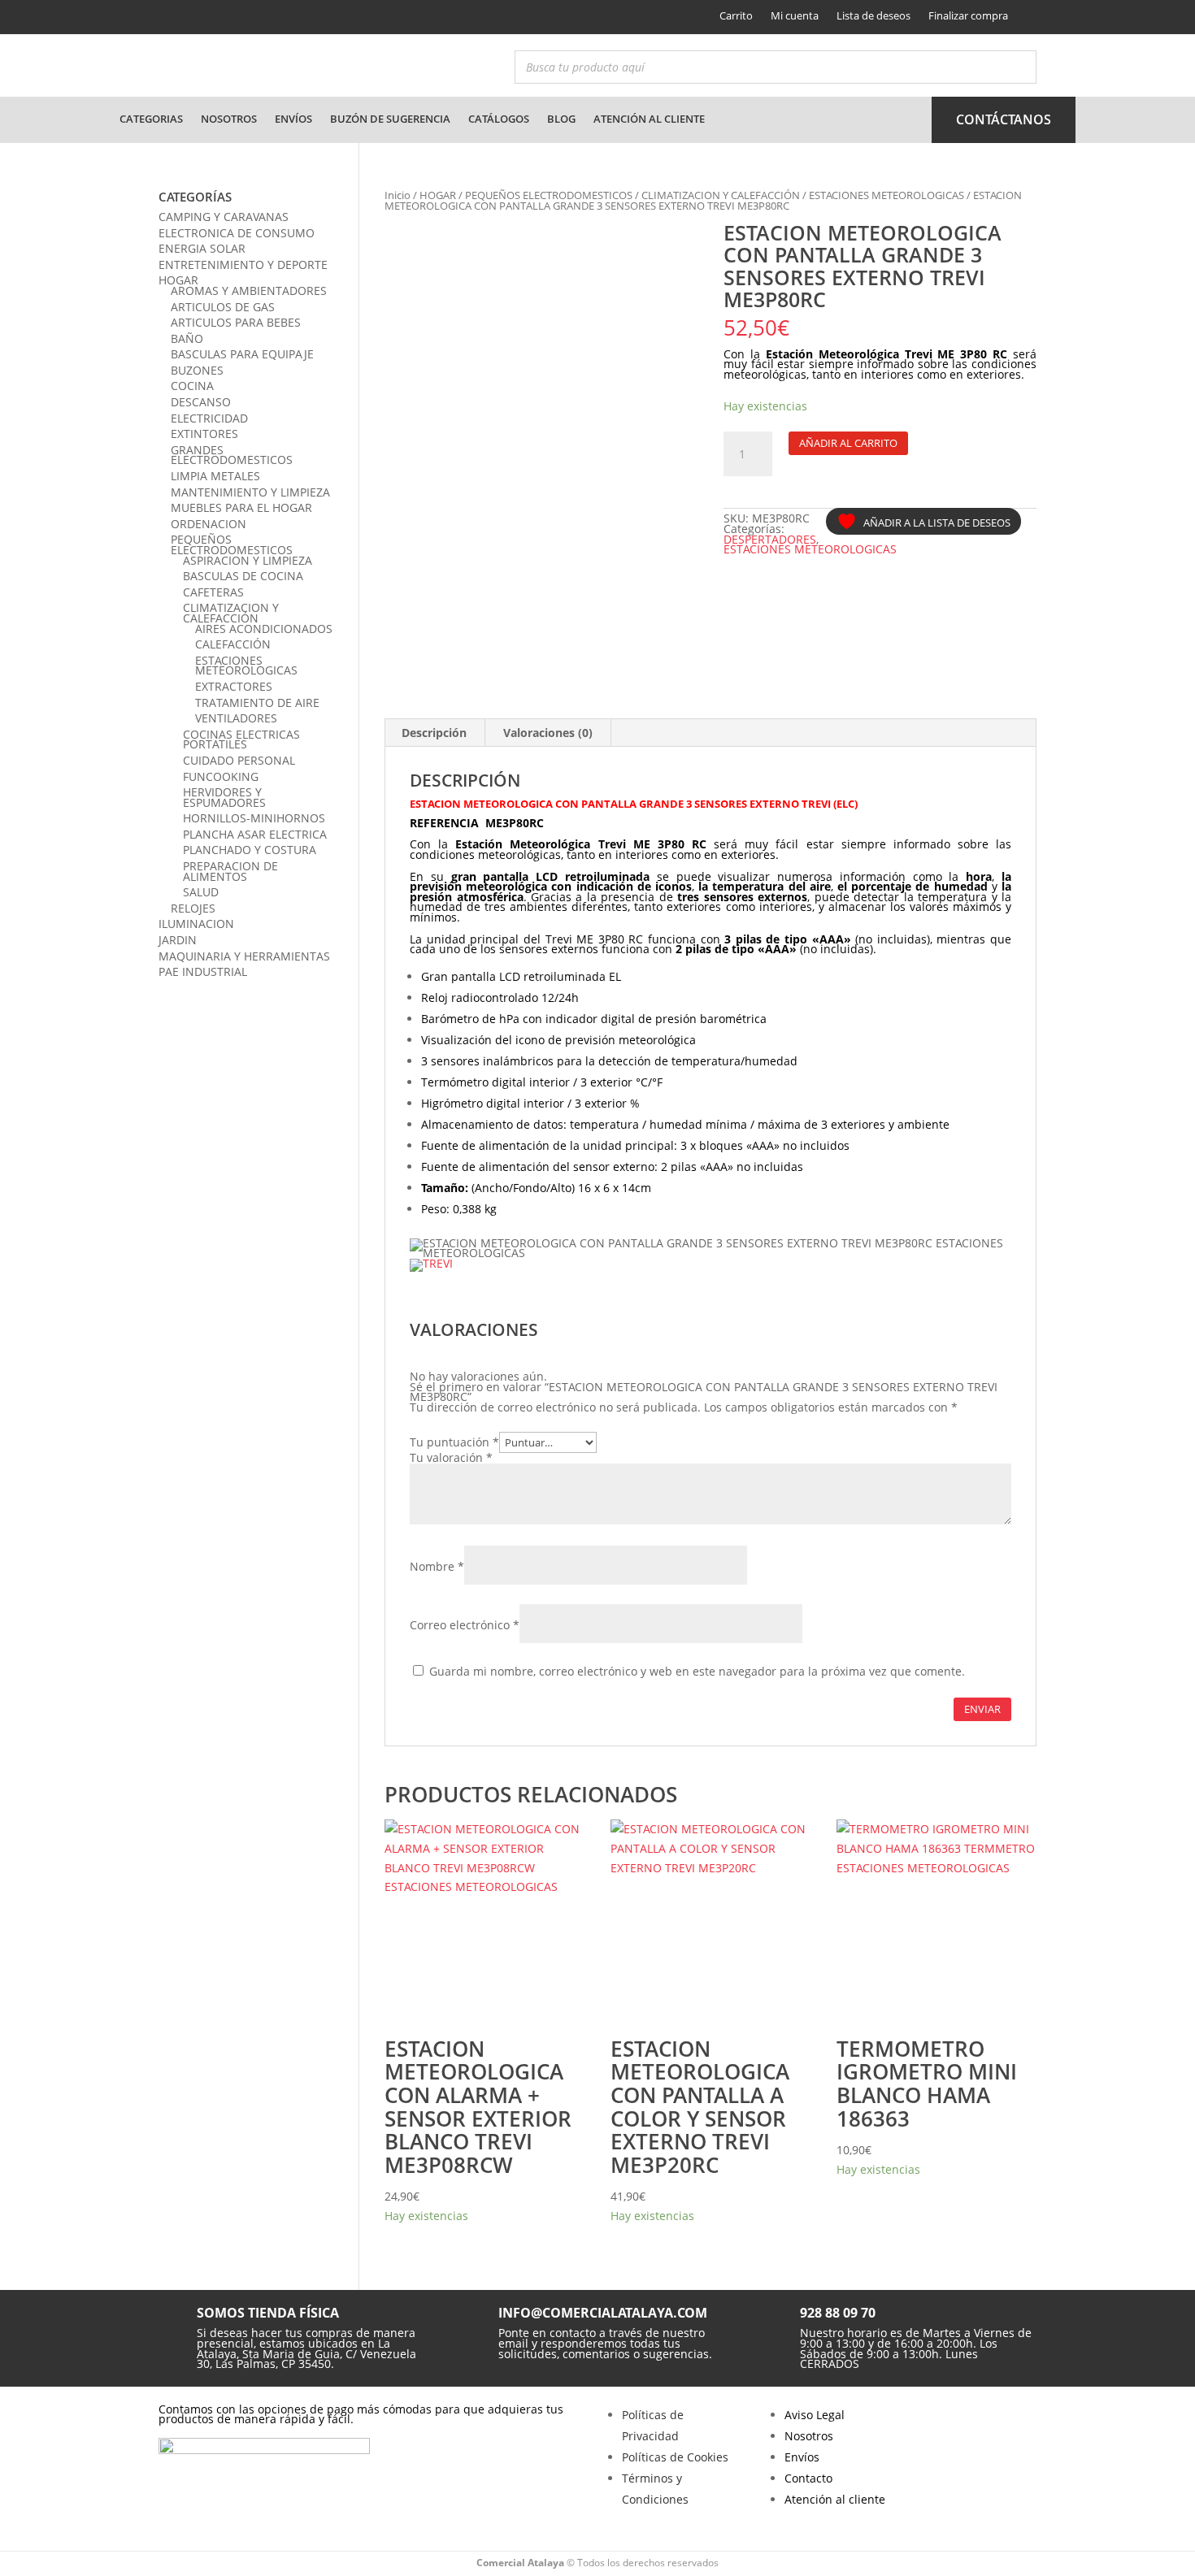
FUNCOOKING (221, 776)
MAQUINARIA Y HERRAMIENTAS (244, 956)
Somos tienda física (268, 2313)
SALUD (201, 892)
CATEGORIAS (151, 119)
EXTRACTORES (234, 686)
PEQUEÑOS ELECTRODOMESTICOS (549, 195)
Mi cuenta (795, 15)
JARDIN (178, 940)
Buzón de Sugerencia (390, 119)
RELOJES (193, 908)
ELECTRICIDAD (209, 418)
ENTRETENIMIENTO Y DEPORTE (243, 265)
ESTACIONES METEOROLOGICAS (886, 195)
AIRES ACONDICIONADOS (264, 629)
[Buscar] (1019, 67)
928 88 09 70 (838, 2313)
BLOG (561, 119)
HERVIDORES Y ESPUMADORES (224, 797)
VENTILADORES (236, 718)
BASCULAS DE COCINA (243, 576)
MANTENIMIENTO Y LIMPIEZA (250, 492)
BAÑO (187, 338)
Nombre (437, 1566)
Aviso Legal (815, 2415)
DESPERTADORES (770, 539)
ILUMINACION (196, 924)
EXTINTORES (204, 434)
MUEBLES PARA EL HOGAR (241, 507)
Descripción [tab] (434, 733)
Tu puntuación (454, 1442)
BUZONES (197, 370)
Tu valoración (451, 1457)
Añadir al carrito (848, 443)
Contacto (808, 2478)
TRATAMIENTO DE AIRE (257, 703)
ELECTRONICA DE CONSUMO (237, 233)
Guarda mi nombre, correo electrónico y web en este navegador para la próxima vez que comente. (697, 1671)
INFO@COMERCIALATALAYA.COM (603, 2313)
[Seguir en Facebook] (169, 17)
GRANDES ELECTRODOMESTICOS (232, 455)
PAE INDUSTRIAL (203, 971)
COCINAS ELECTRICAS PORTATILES (241, 739)
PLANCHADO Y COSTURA (250, 850)
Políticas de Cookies (675, 2457)
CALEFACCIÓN (233, 644)
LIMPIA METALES (215, 476)
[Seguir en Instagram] (197, 17)
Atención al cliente (649, 119)
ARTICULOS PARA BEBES (236, 322)
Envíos (293, 119)
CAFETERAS (213, 592)
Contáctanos (1004, 119)
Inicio (398, 195)
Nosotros (229, 119)
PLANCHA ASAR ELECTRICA (255, 834)
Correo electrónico (465, 1625)
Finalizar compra (968, 15)
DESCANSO (201, 402)
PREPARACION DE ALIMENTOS (230, 871)
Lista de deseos (873, 15)
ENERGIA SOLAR (202, 248)
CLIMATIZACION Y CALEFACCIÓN (721, 195)
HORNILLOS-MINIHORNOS (254, 818)
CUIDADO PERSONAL (239, 760)
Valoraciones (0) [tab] (548, 733)
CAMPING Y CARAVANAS (224, 217)
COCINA (192, 386)
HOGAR (438, 195)
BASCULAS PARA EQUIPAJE (242, 354)
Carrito (736, 15)
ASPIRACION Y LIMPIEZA (248, 560)
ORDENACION (209, 524)
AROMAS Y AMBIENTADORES (249, 291)
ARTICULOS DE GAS (223, 307)
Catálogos (499, 119)
